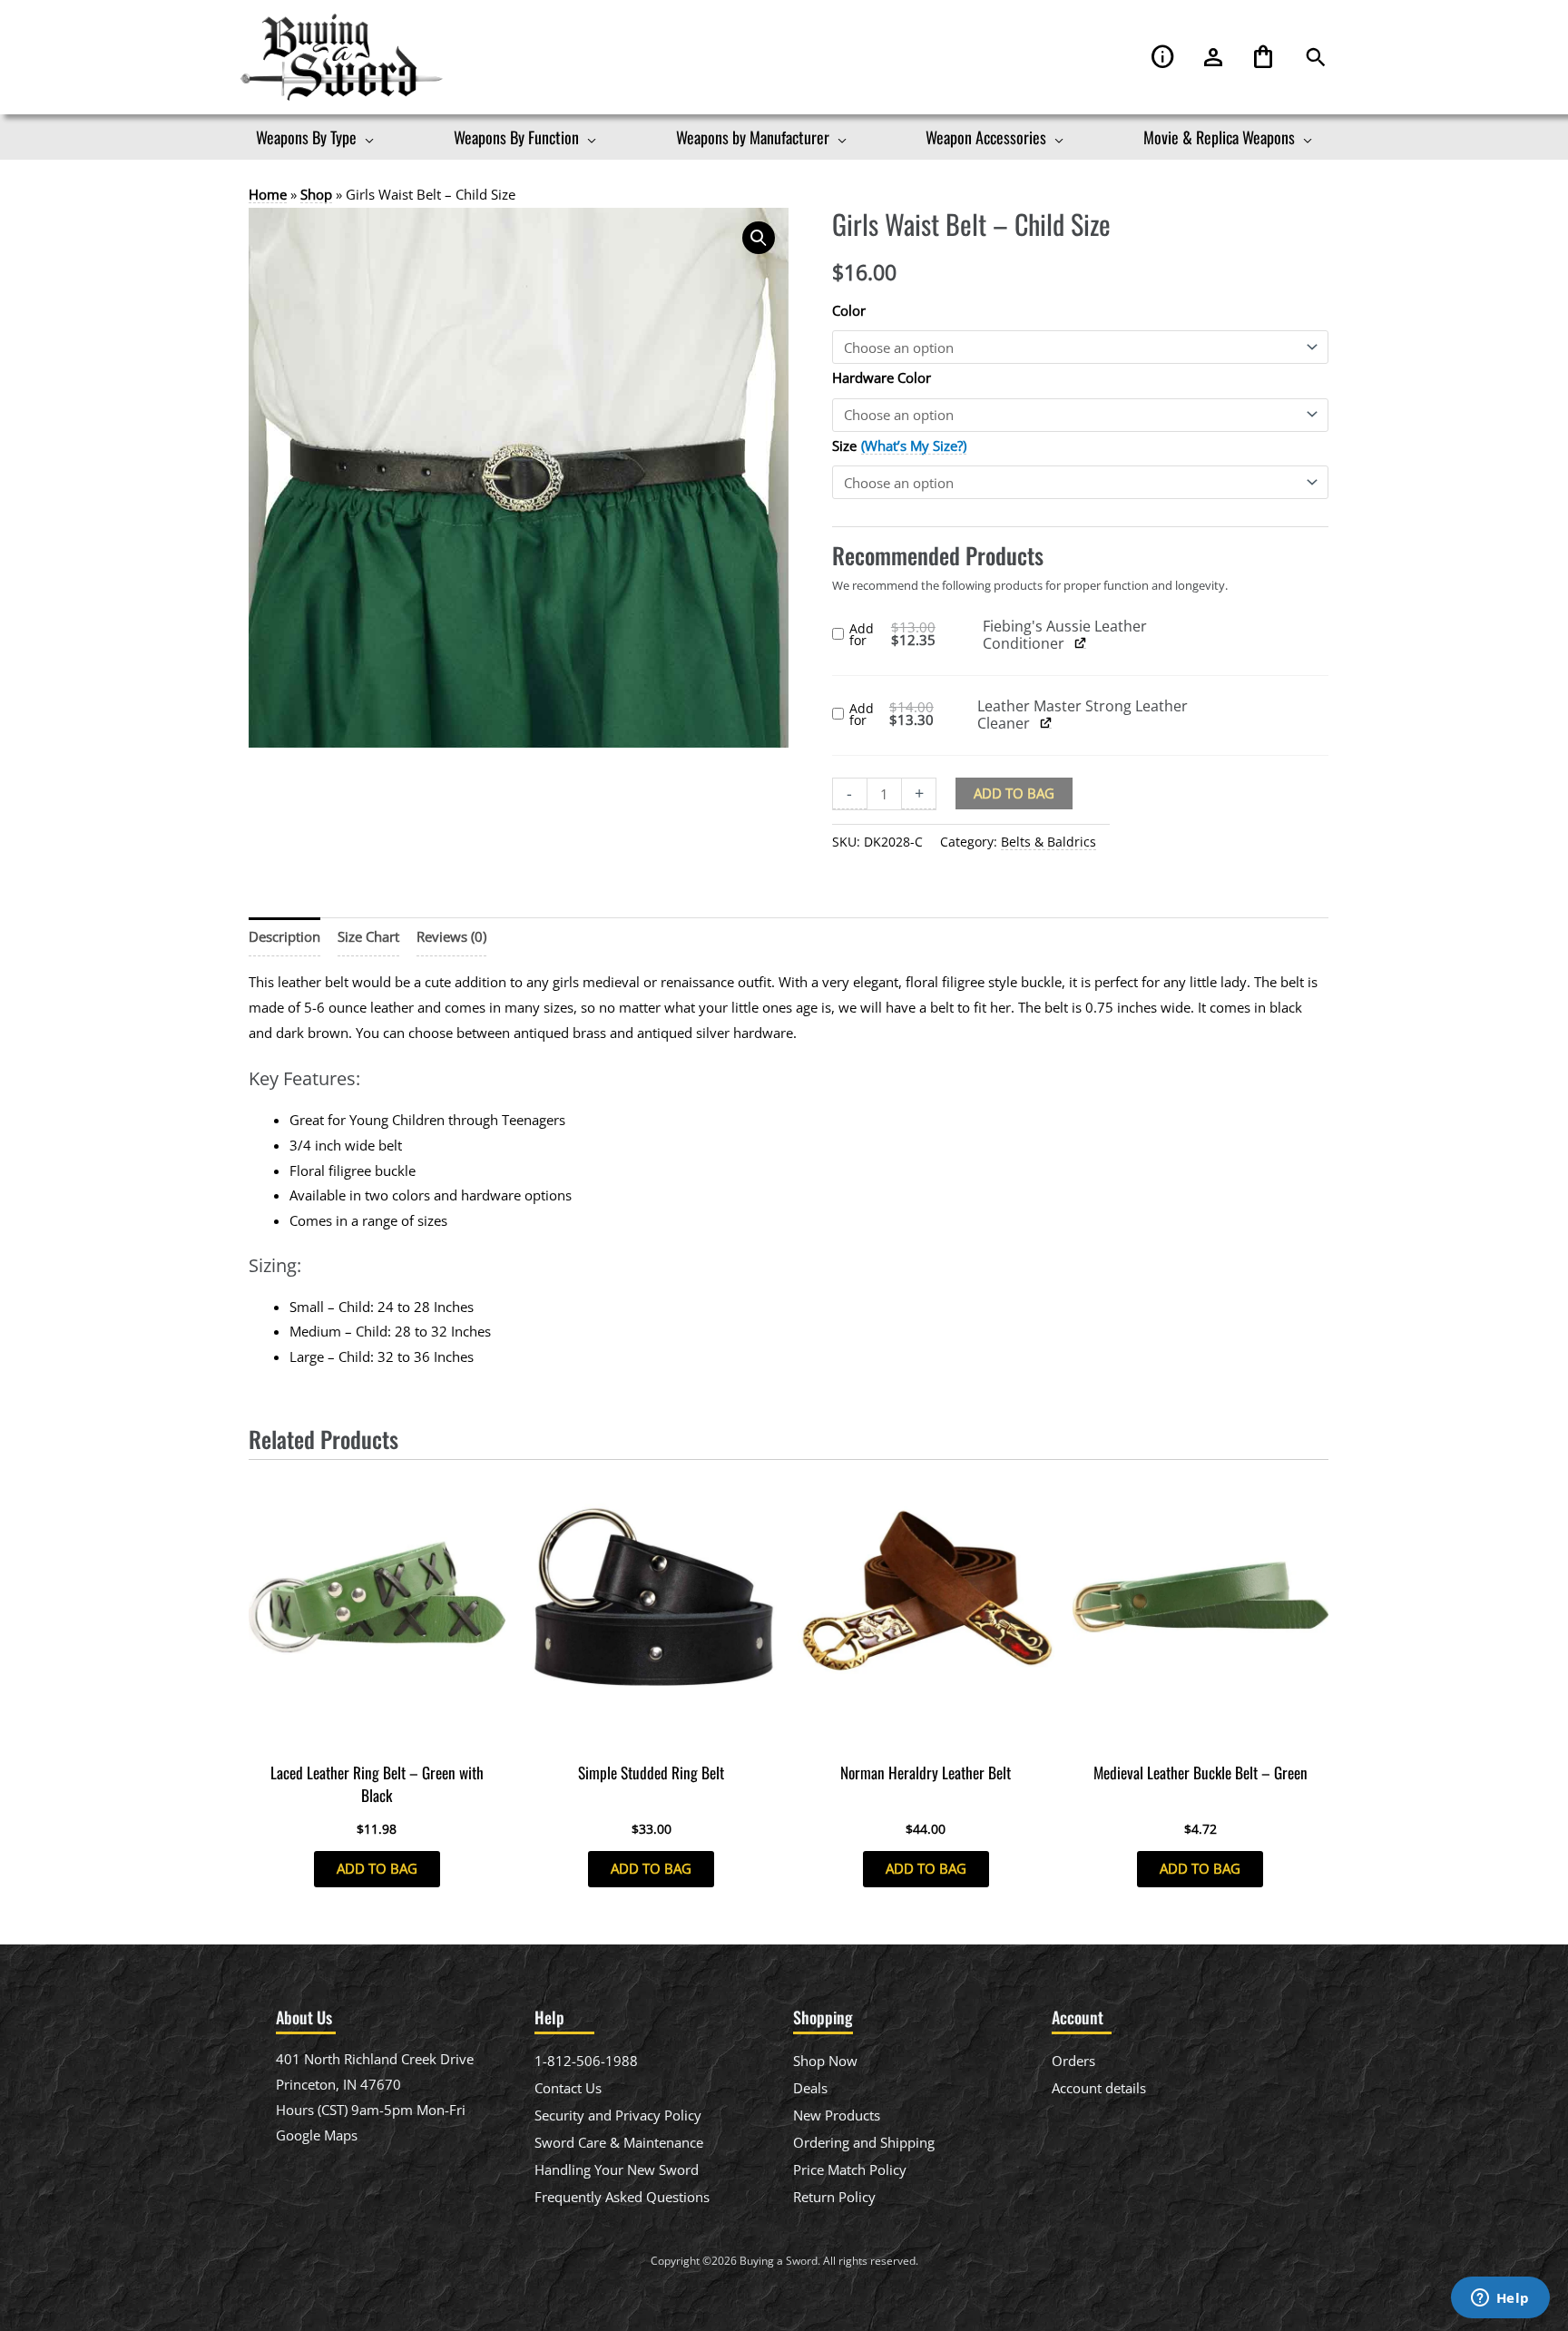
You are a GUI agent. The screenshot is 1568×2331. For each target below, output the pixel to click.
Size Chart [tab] (368, 936)
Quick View (377, 1737)
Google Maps (317, 2135)
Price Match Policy (850, 2169)
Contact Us (568, 2088)
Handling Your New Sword (617, 2169)
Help (1163, 58)
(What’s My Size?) (914, 446)
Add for (916, 635)
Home (268, 194)
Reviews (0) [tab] (451, 936)
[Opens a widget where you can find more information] (1500, 2299)
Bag (1263, 58)
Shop (316, 194)
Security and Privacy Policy (618, 2115)
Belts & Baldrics (1049, 842)
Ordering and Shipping (864, 2142)
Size (844, 446)
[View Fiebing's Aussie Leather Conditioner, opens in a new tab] (1081, 642)
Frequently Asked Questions (622, 2197)
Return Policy (834, 2197)
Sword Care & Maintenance (619, 2142)
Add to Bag (1014, 793)
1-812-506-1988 (586, 2061)
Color (849, 310)
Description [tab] (284, 936)
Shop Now (825, 2061)
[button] (1316, 58)
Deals (810, 2088)
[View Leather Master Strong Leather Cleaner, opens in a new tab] (1046, 722)
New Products (837, 2115)
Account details (1099, 2088)
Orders (1073, 2061)
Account (1213, 58)
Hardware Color (882, 377)
